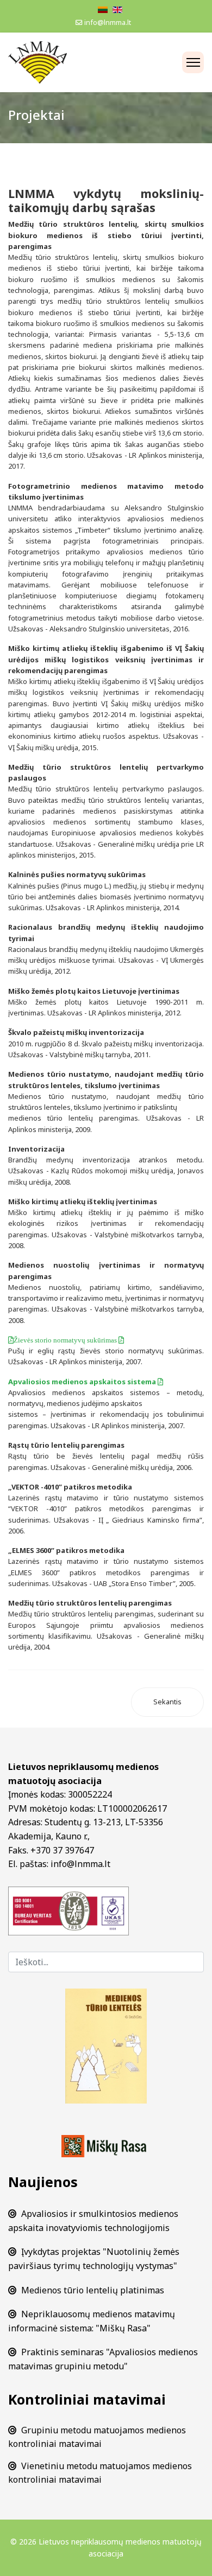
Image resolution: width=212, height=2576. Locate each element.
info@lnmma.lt (108, 23)
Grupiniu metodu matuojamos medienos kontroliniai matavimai (97, 2437)
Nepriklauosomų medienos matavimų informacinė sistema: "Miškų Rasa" (92, 2321)
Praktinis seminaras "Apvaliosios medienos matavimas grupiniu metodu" (103, 2359)
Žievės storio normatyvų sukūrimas (66, 1340)
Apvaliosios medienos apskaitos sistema (83, 1382)
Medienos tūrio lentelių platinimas (93, 2290)
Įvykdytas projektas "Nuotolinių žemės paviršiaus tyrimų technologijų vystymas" (94, 2259)
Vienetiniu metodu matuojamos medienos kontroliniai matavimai (100, 2473)
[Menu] (193, 62)
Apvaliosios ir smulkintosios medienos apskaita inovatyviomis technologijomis (93, 2221)
